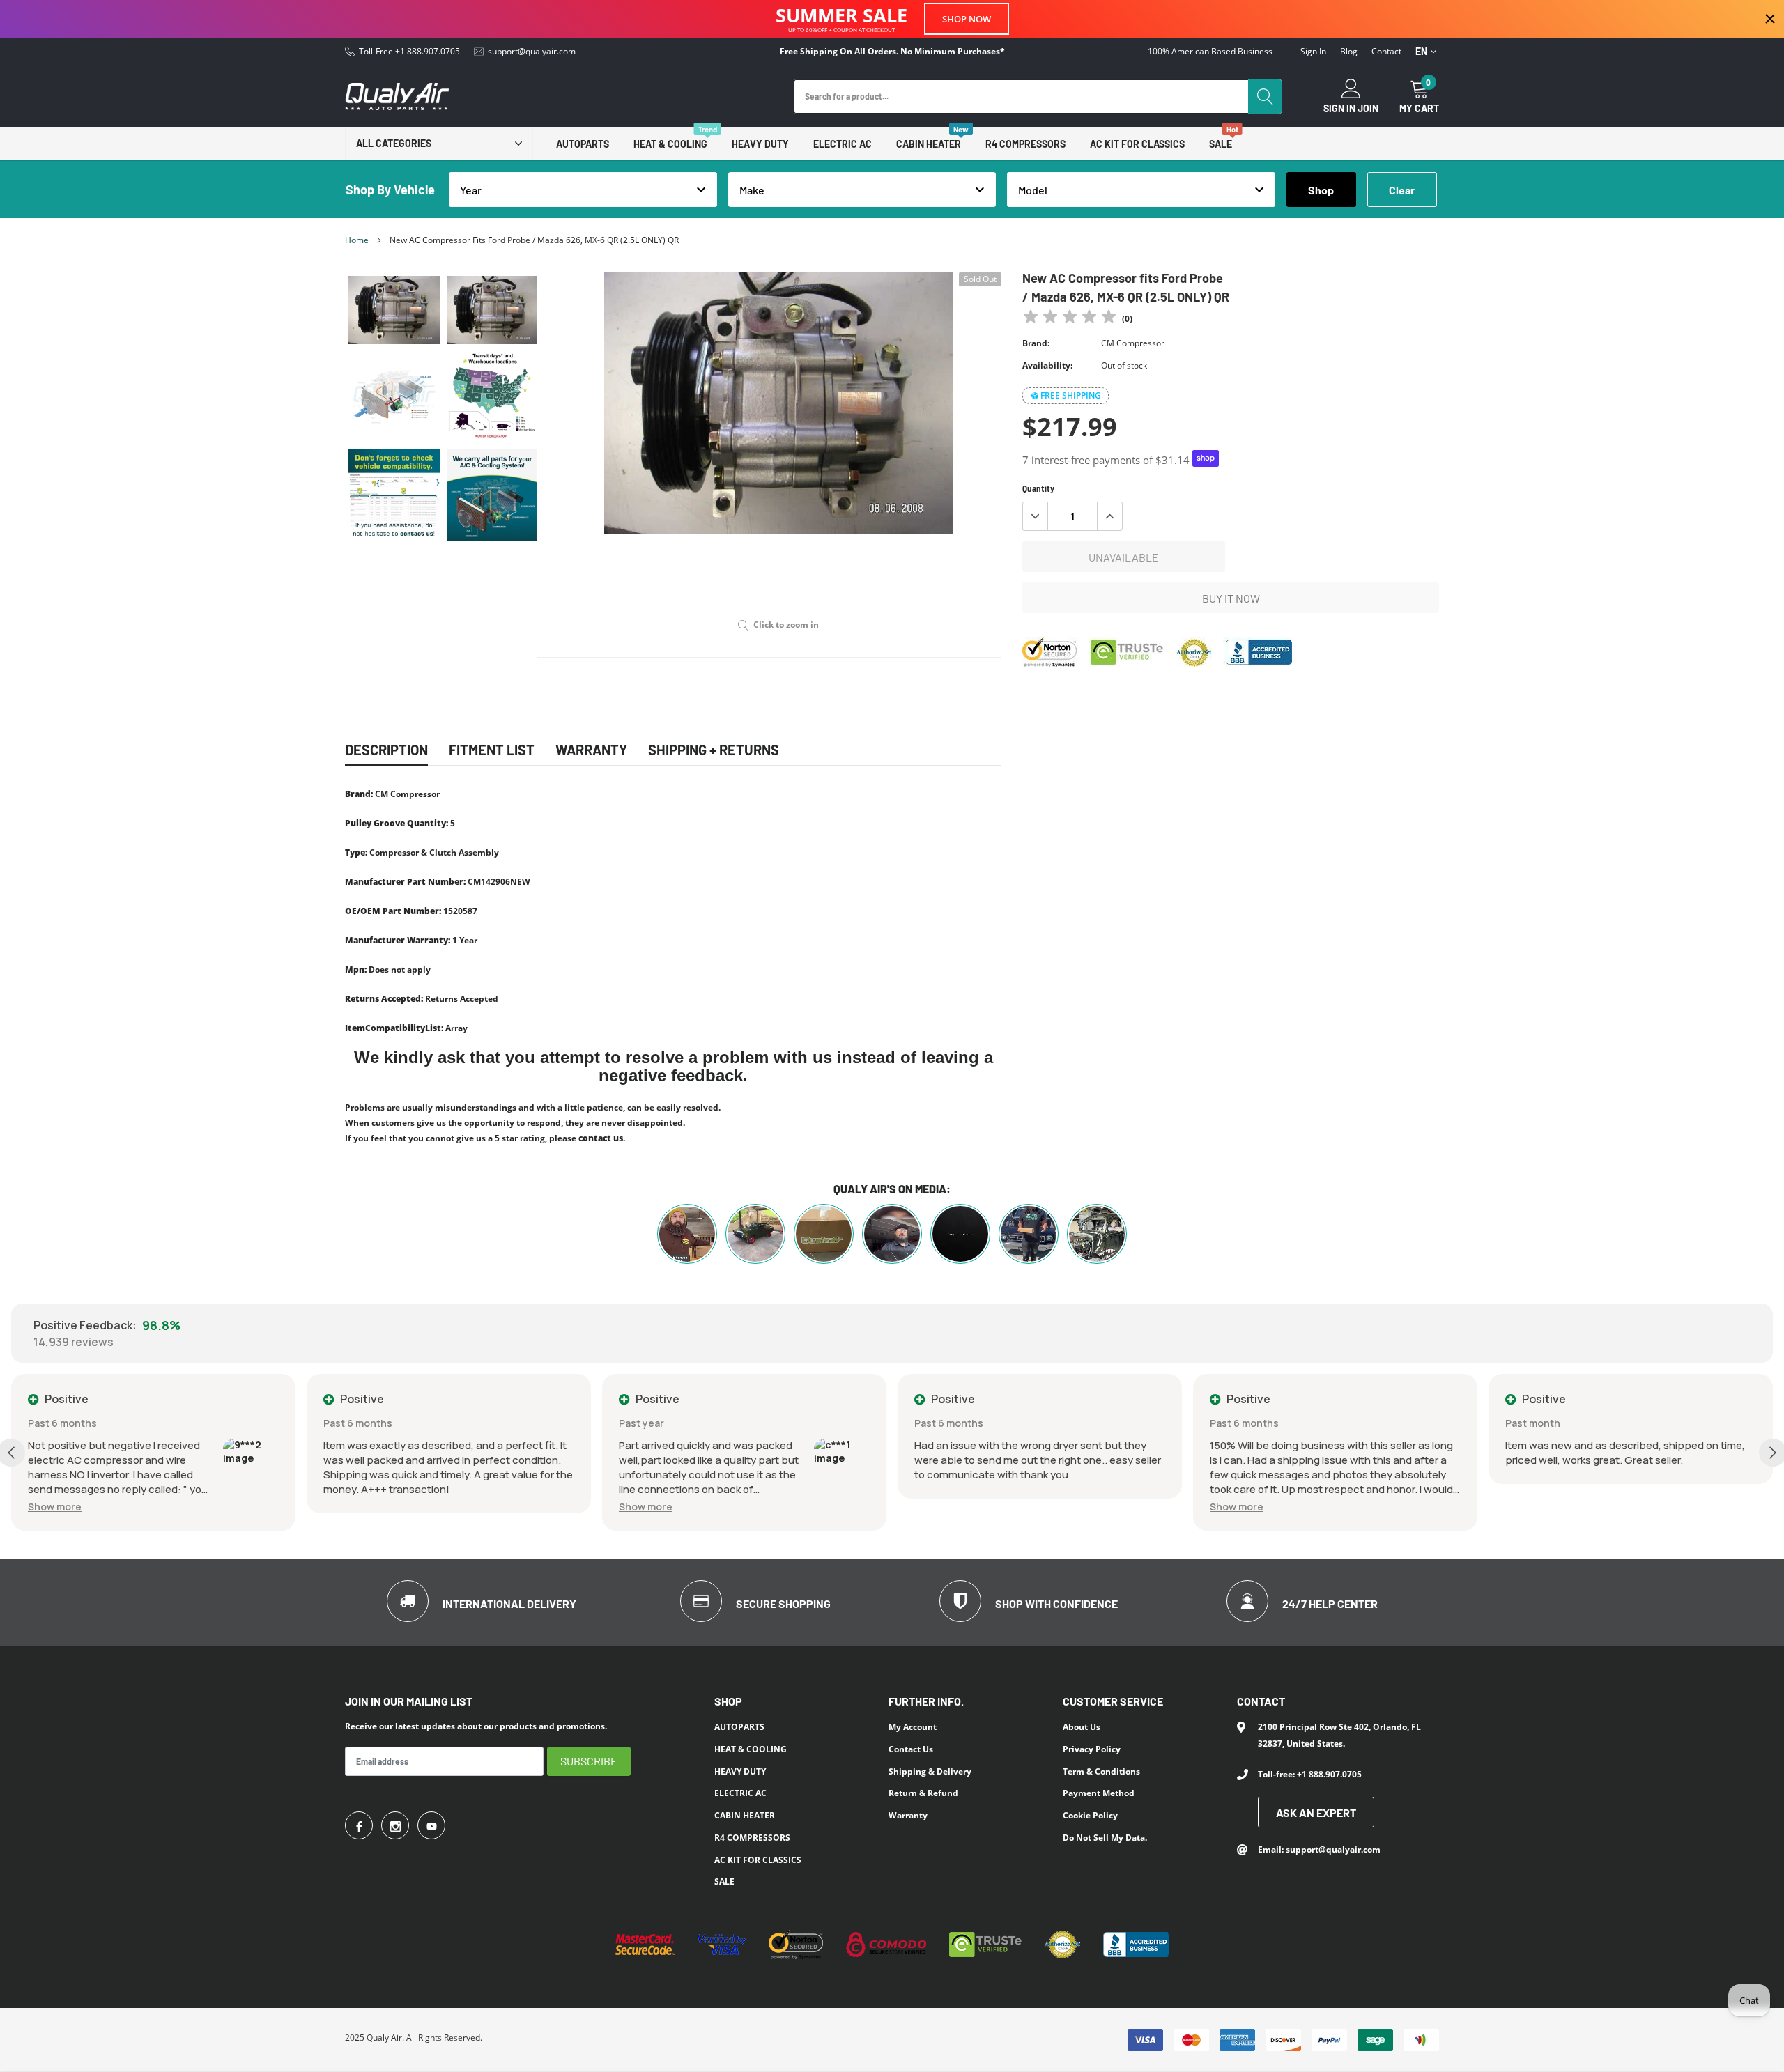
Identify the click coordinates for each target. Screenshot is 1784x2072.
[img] (1070, 319)
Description (386, 750)
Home (357, 240)
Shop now (967, 19)
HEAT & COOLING (670, 144)
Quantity (1038, 488)
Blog (1349, 52)
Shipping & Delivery (930, 1771)
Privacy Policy (1092, 1749)
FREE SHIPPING (1071, 395)
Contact (1386, 52)
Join (1368, 109)
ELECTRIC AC (843, 144)
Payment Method (1099, 1793)
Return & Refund (923, 1793)
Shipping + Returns (714, 750)
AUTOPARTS (583, 144)
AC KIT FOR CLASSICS (1137, 144)
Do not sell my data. (1105, 1838)
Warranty (908, 1815)
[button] (350, 1507)
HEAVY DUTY (760, 144)
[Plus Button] (1109, 516)
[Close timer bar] (1770, 19)
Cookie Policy (1090, 1815)
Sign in (1313, 52)
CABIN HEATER (929, 144)
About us (1082, 1727)
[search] (1265, 96)
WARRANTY (591, 750)
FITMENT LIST (492, 750)
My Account (913, 1727)
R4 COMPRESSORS (1025, 144)
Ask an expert (1316, 1812)
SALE (1221, 144)
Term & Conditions (1101, 1771)
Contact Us (911, 1749)
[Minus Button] (1036, 516)
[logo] (397, 96)
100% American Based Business (1210, 52)
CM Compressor (1133, 343)
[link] (394, 310)
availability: (1047, 365)
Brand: (1036, 343)
